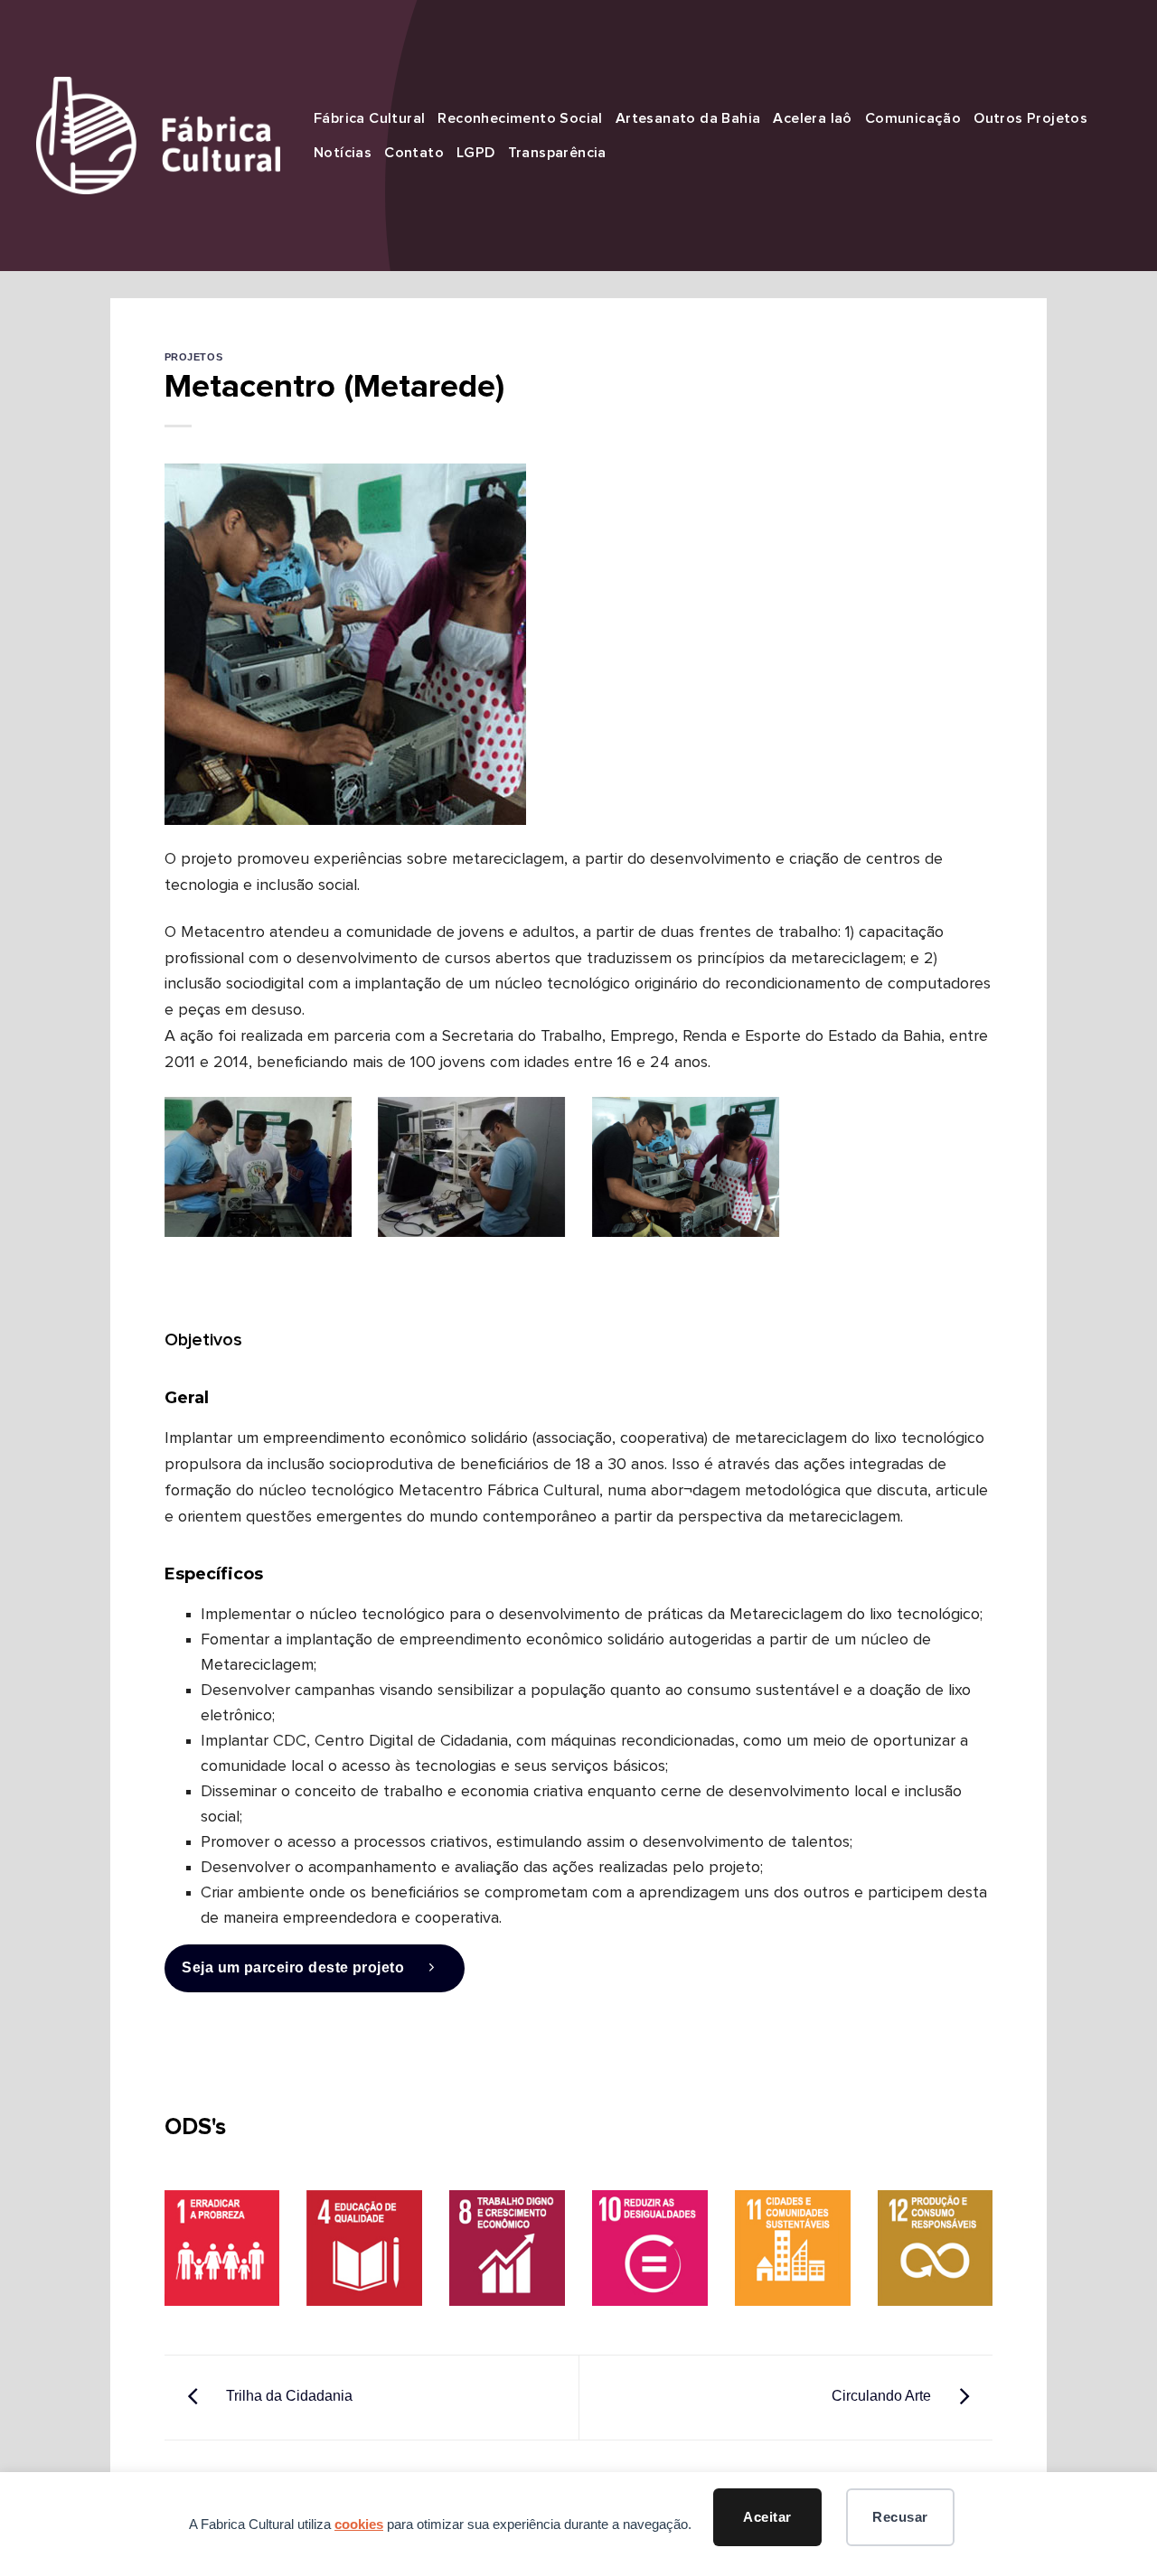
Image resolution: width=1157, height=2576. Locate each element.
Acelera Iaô (812, 118)
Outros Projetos (1030, 118)
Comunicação (913, 118)
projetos (193, 357)
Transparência (557, 153)
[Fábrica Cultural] (158, 135)
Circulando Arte (883, 2397)
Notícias (343, 153)
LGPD (476, 153)
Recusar (900, 2517)
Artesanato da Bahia (688, 118)
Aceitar (767, 2517)
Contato (414, 153)
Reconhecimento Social (520, 118)
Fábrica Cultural (369, 118)
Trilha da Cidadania (287, 2397)
